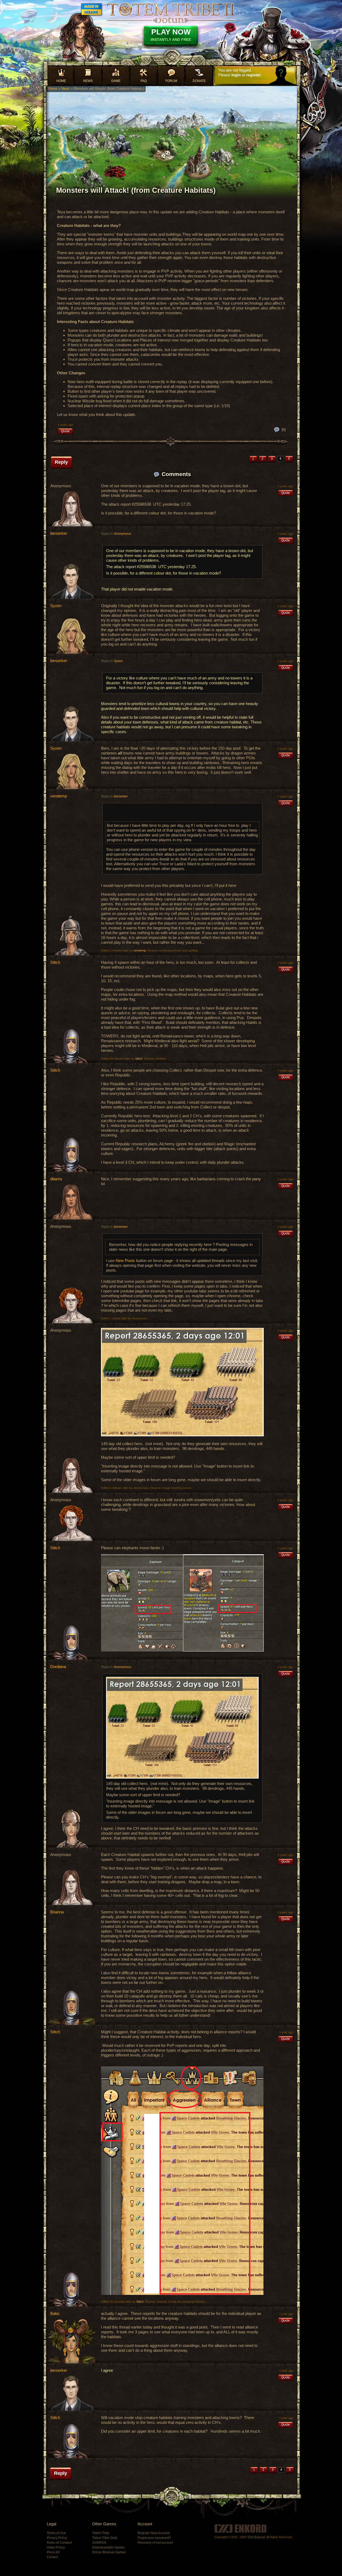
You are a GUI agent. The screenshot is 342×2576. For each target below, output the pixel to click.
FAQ (144, 81)
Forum (171, 81)
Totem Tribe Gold (105, 2538)
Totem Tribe (101, 2533)
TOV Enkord (256, 2537)
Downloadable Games (108, 2547)
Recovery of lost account (155, 2543)
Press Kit (53, 2552)
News (88, 81)
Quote (65, 431)
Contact (52, 2557)
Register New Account (154, 2533)
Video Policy (56, 2547)
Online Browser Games (109, 2552)
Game (116, 81)
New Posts (125, 1261)
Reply (61, 462)
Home (61, 81)
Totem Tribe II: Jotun (171, 13)
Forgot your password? (154, 2538)
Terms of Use (56, 2533)
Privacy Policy (57, 2538)
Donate (199, 81)
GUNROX (99, 2543)
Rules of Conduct (59, 2543)
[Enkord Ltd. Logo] (240, 2528)
